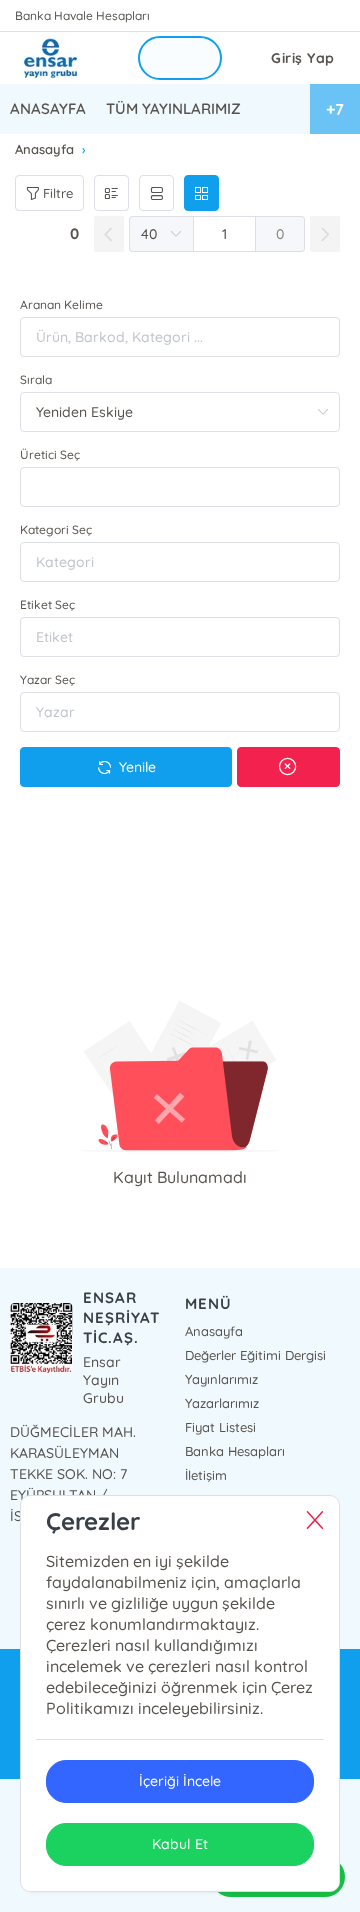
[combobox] (180, 487)
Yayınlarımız (221, 1379)
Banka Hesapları (235, 1451)
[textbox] (180, 487)
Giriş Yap (303, 58)
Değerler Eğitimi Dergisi (255, 1355)
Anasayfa (214, 1331)
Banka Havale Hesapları (82, 15)
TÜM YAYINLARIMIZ (173, 108)
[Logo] (62, 58)
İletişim (206, 1475)
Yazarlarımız (222, 1403)
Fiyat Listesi (220, 1427)
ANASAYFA (48, 108)
